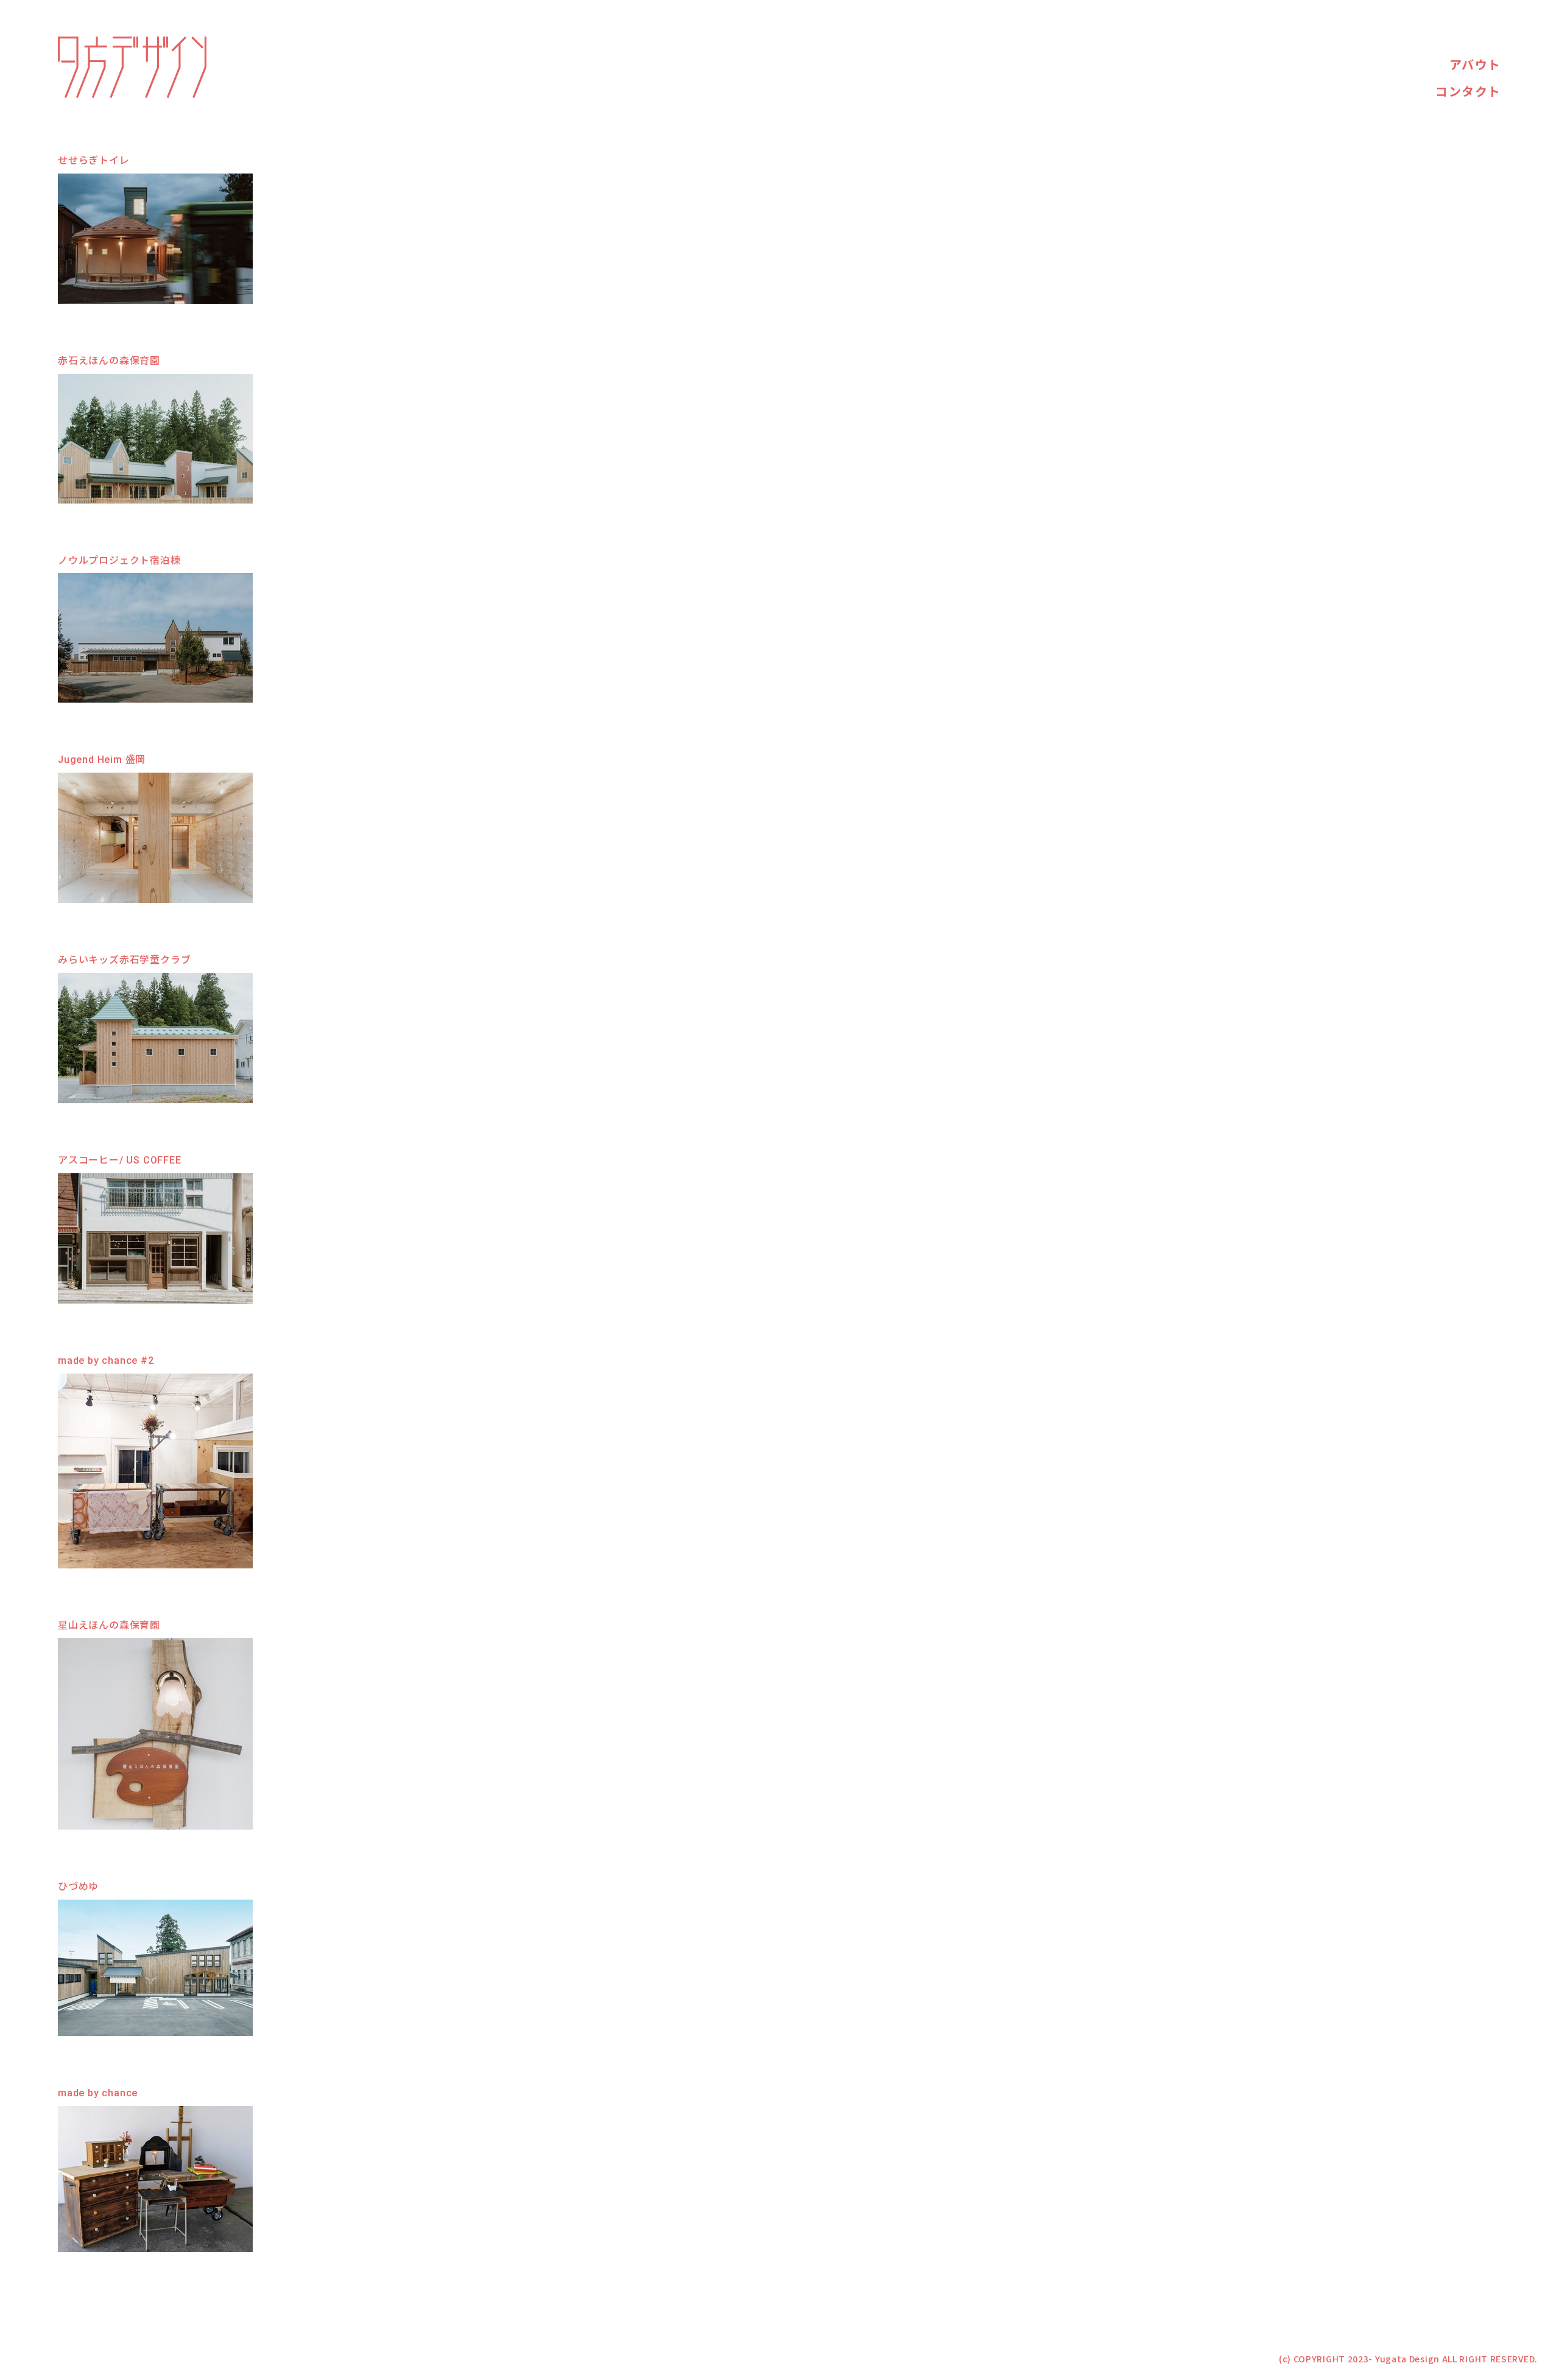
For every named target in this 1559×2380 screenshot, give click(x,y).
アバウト (1475, 65)
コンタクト (1468, 92)
